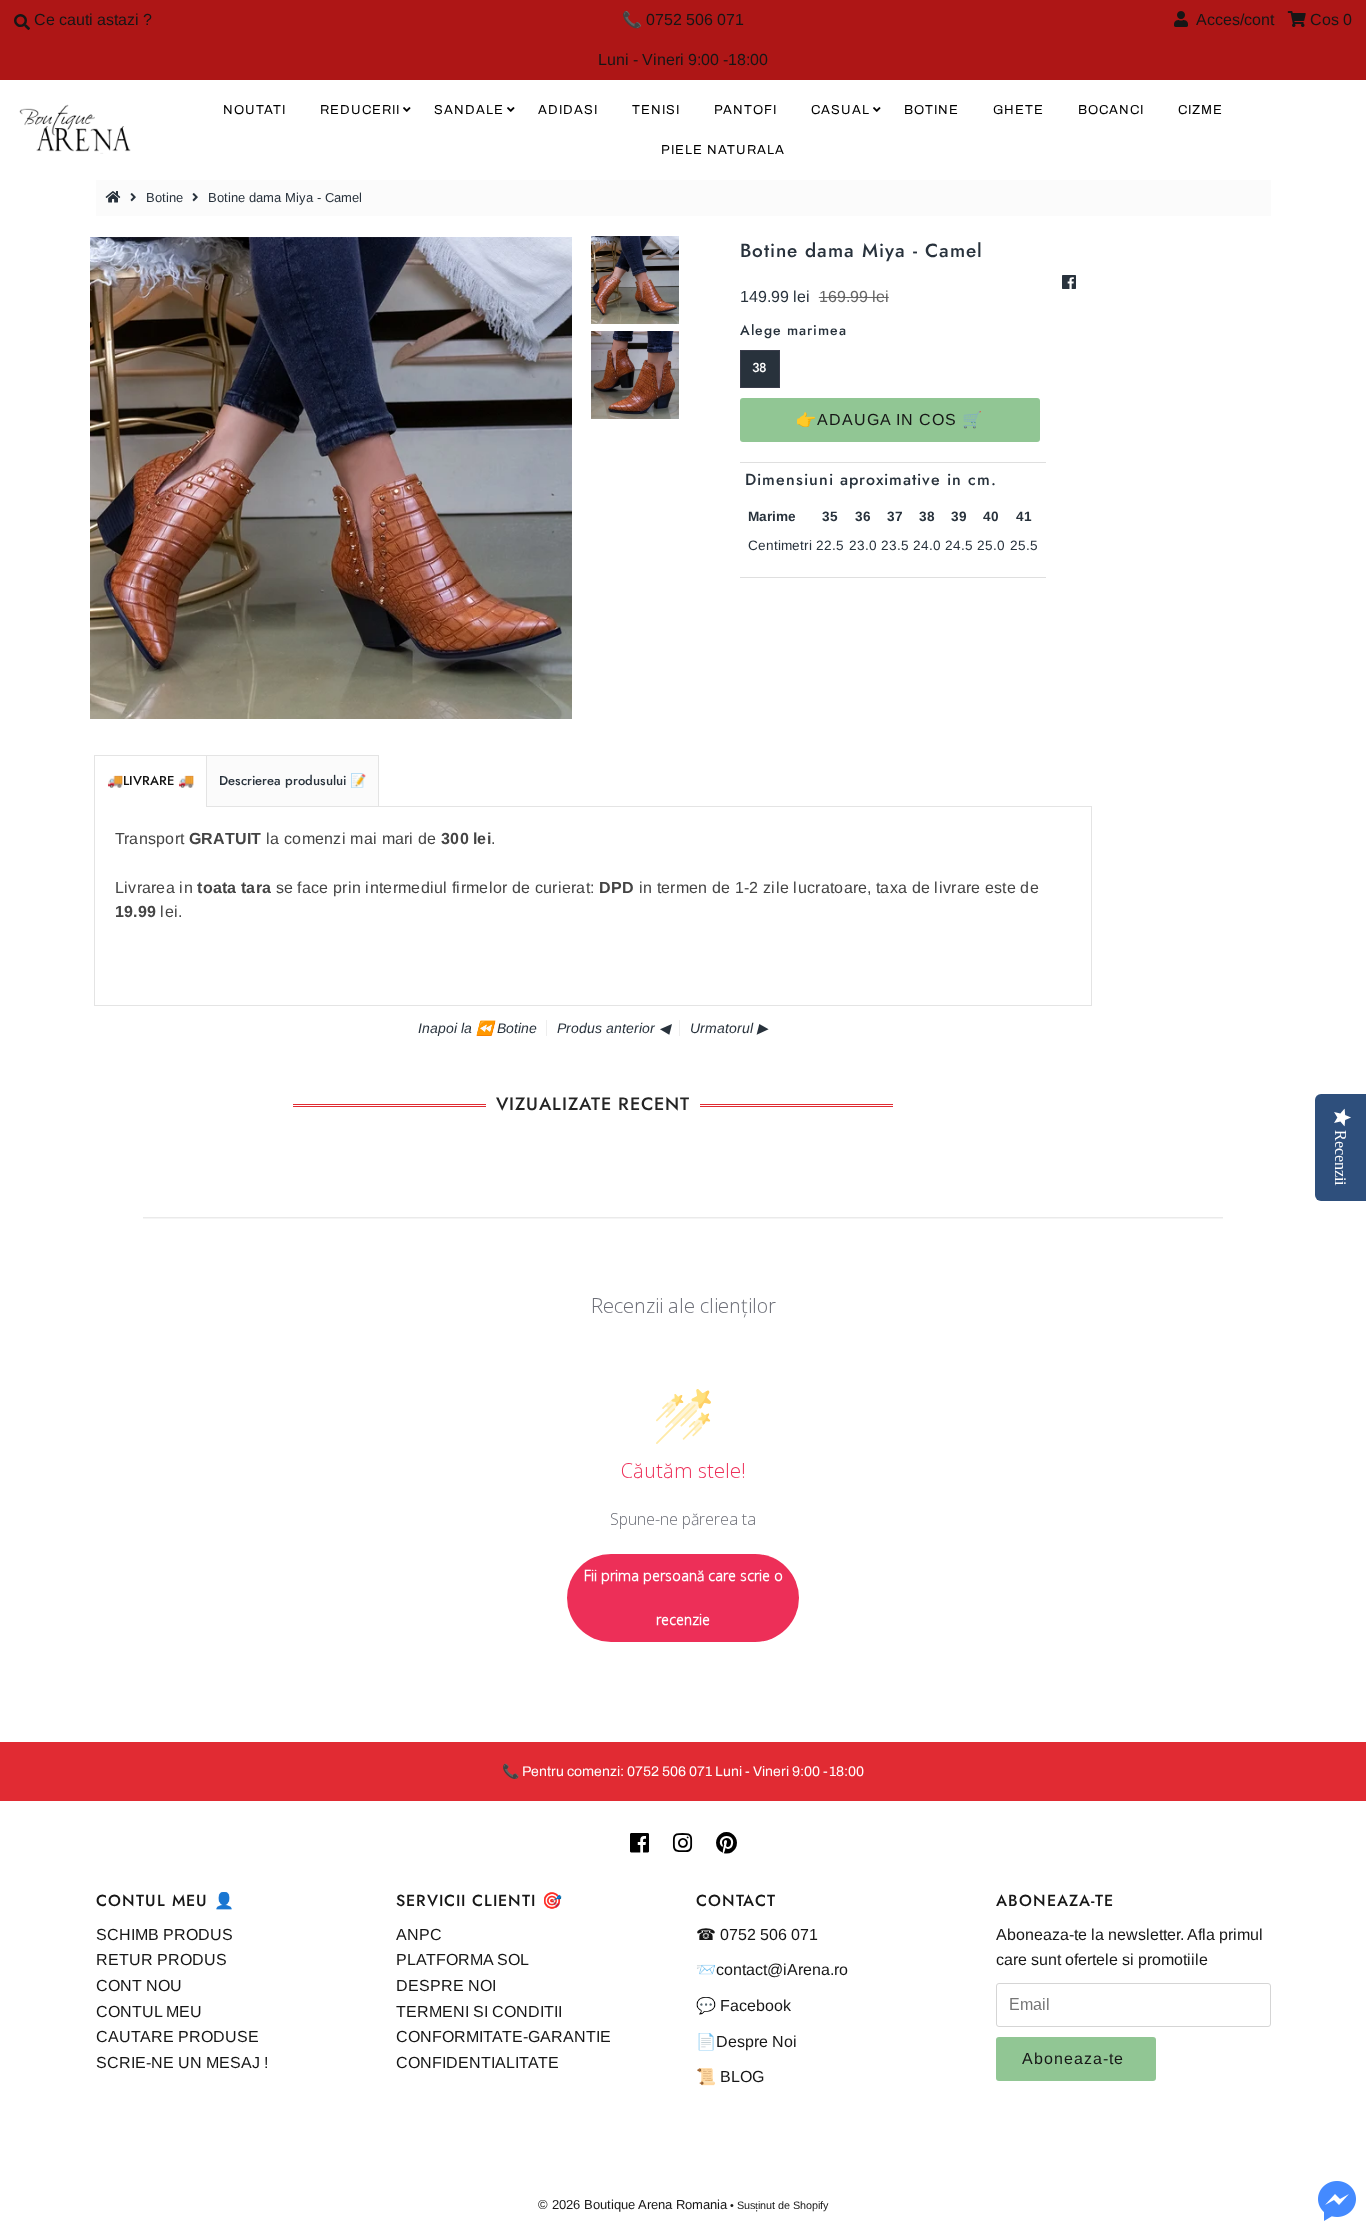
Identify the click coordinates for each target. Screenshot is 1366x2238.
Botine (164, 197)
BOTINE (931, 110)
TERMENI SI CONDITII (479, 2011)
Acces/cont (1231, 19)
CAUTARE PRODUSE (177, 2036)
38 (759, 367)
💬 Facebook (743, 2005)
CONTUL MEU (149, 2011)
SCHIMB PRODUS (164, 1934)
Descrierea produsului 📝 (292, 780)
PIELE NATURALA (723, 150)
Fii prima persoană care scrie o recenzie (683, 1597)
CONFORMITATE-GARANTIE (503, 2036)
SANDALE (469, 110)
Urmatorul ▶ (729, 1028)
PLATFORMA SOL (462, 1959)
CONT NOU (139, 1985)
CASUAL (840, 110)
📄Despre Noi (746, 2041)
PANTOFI (745, 110)
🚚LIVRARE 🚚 (150, 780)
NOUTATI (254, 110)
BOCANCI (1111, 110)
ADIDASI (568, 110)
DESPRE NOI (446, 1985)
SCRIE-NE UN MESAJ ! (182, 2062)
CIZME (1200, 110)
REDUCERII (360, 110)
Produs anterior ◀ (613, 1028)
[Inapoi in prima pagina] (116, 197)
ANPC (419, 1934)
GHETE (1018, 110)
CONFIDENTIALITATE (477, 2062)
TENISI (656, 110)
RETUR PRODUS (161, 1959)
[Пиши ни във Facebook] (1337, 2212)
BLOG (742, 2076)
